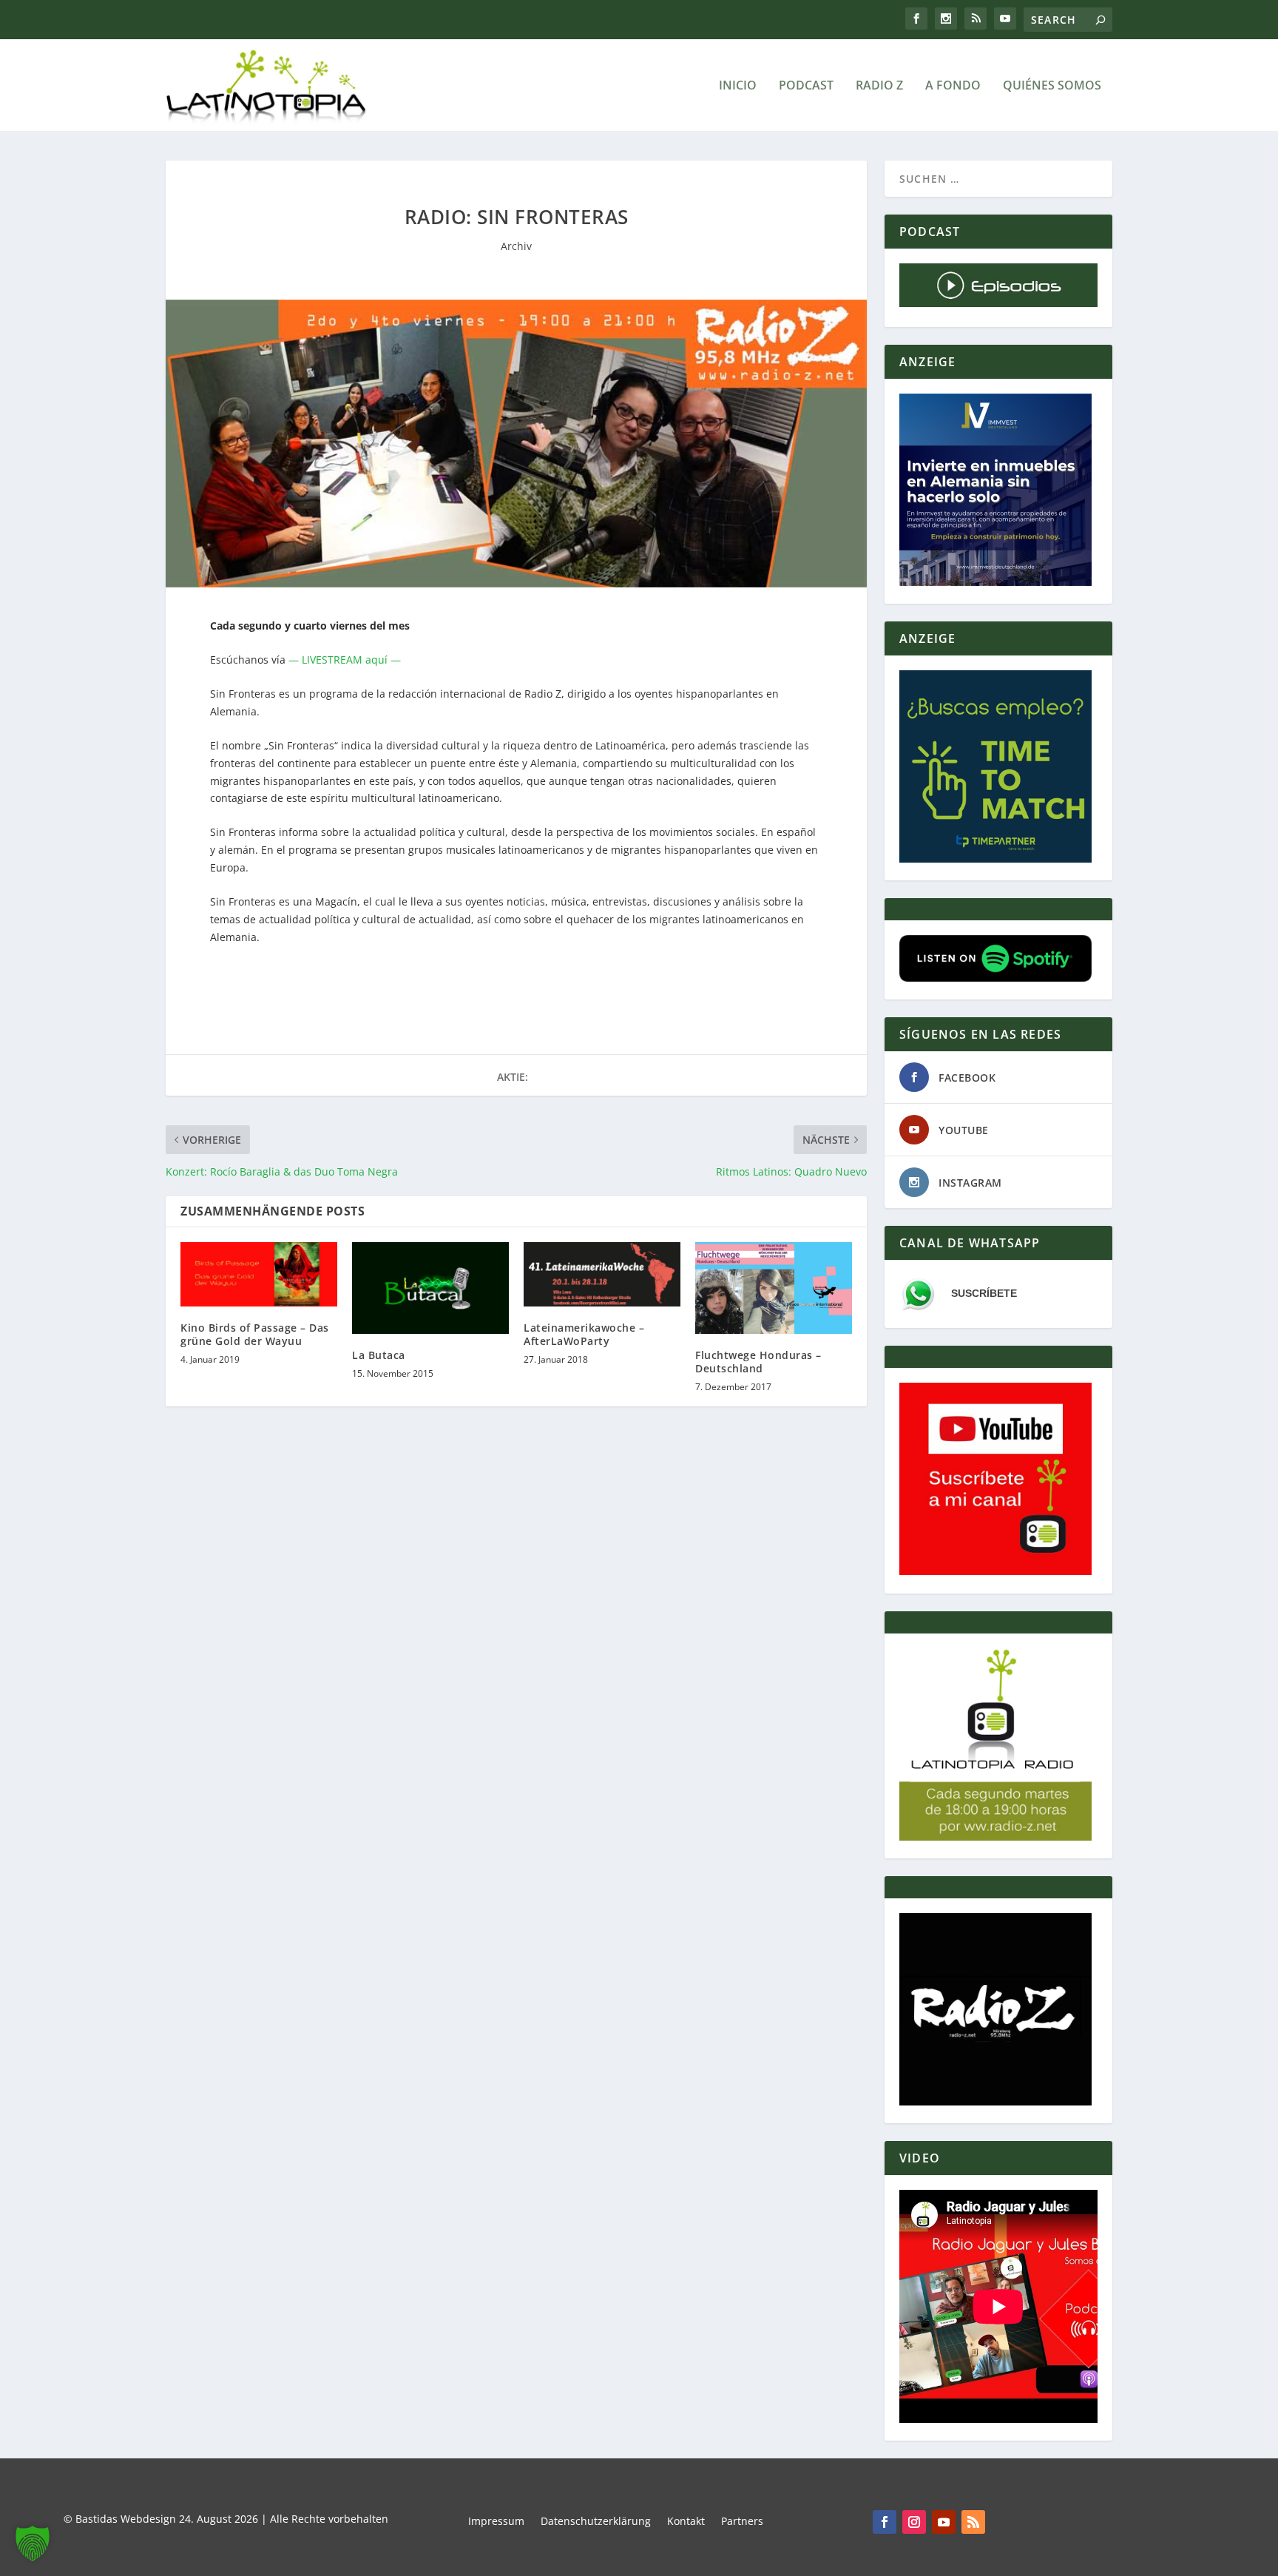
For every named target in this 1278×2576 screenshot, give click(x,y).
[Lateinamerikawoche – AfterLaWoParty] (602, 1274)
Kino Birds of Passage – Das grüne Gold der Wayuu (255, 1334)
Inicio (738, 86)
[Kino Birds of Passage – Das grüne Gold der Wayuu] (259, 1274)
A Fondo (953, 86)
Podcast (806, 86)
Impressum (496, 2522)
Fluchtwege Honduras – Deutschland (758, 1362)
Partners (742, 2522)
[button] (33, 2543)
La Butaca (379, 1355)
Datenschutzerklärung (596, 2522)
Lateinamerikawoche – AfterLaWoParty (584, 1334)
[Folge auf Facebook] (885, 2522)
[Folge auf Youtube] (944, 2522)
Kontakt (686, 2522)
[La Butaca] (430, 1288)
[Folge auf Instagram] (914, 2522)
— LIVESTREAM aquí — (345, 660)
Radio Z (879, 86)
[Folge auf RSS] (973, 2522)
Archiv (516, 246)
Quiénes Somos (1052, 86)
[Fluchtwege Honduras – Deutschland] (774, 1288)
